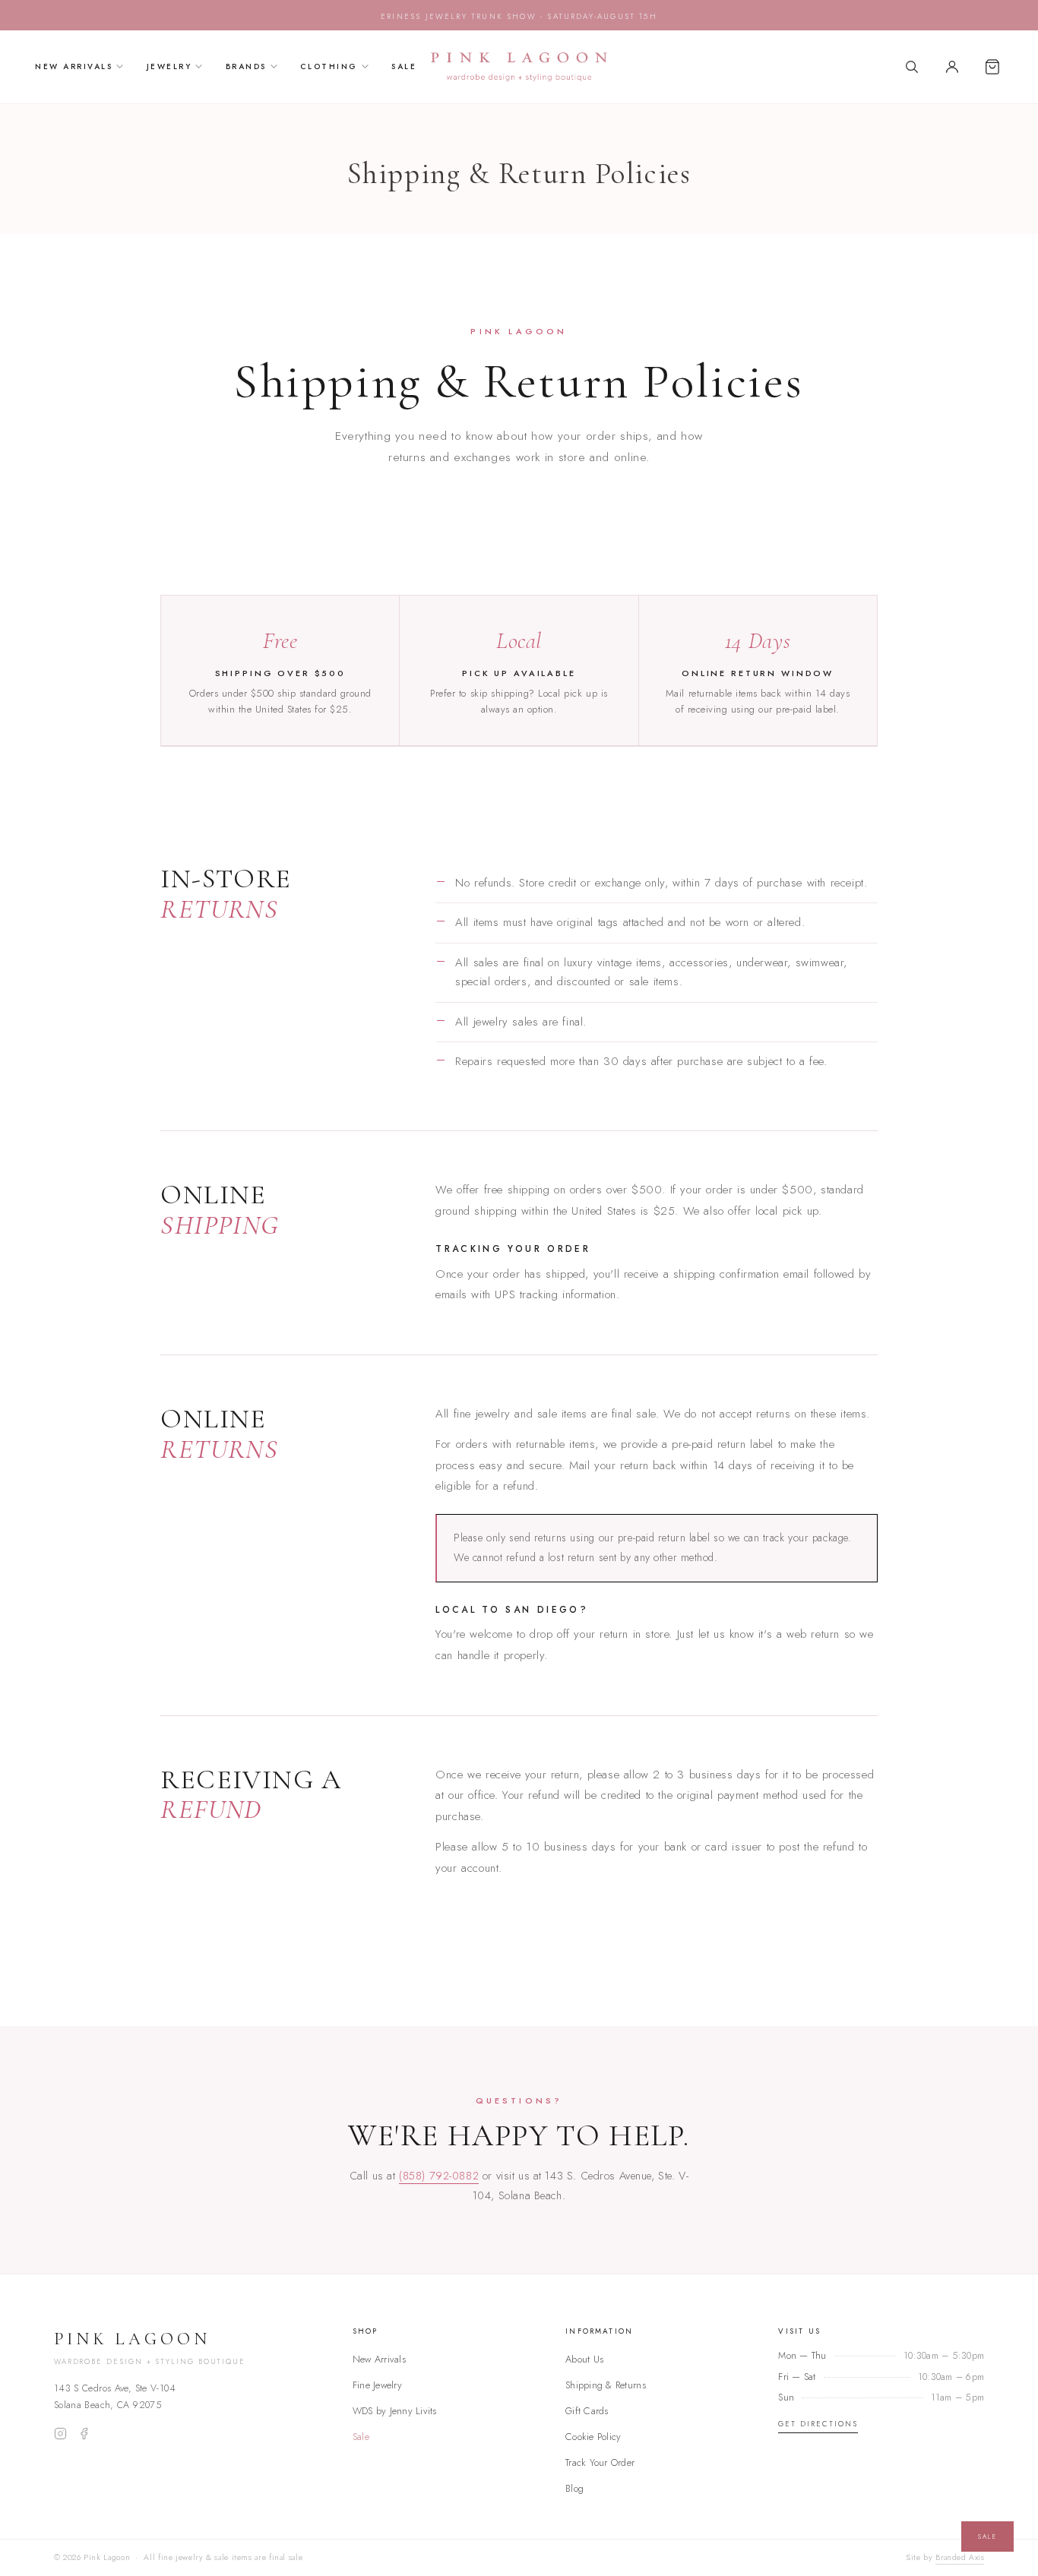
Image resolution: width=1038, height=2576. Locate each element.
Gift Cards (587, 2411)
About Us (584, 2359)
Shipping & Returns (606, 2385)
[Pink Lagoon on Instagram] (60, 2434)
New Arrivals (379, 2359)
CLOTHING (329, 66)
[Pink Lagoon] (519, 67)
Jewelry (169, 66)
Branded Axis (960, 2557)
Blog (574, 2488)
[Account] (952, 67)
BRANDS (246, 66)
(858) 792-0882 (439, 2175)
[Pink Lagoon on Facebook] (84, 2434)
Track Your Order (600, 2462)
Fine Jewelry (377, 2385)
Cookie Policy (593, 2437)
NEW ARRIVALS (74, 66)
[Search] (912, 67)
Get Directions (818, 2424)
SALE (404, 66)
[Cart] (992, 67)
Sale (361, 2437)
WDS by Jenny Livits (395, 2411)
